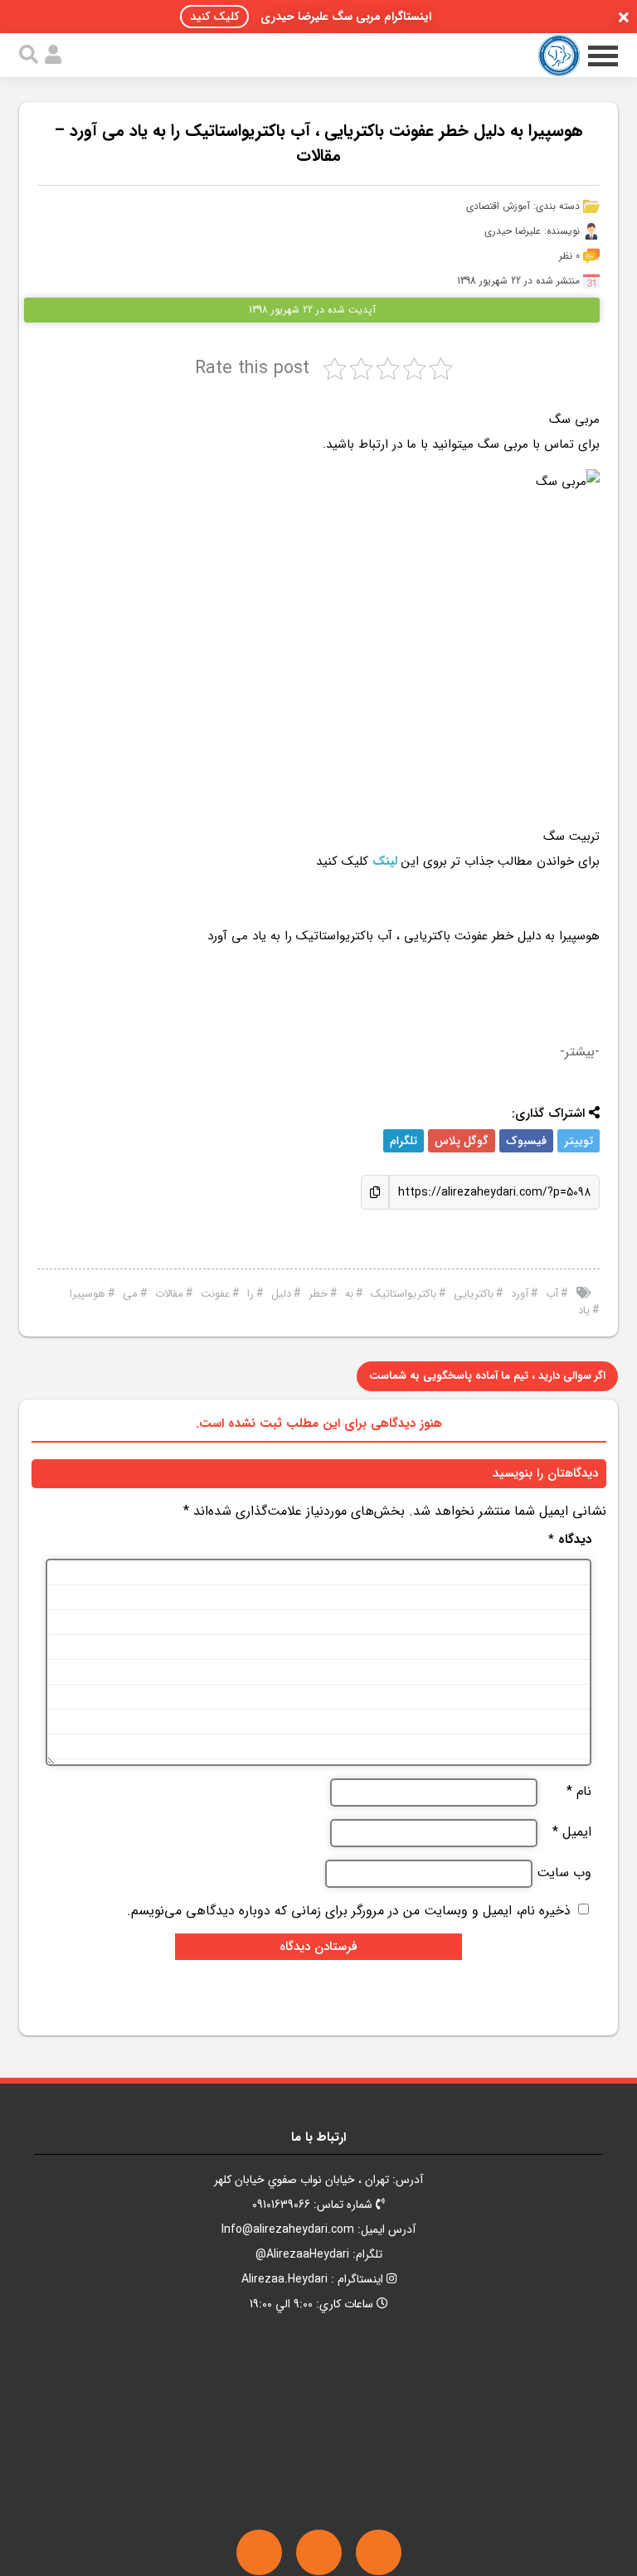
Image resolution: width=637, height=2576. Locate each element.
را (250, 1294)
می (130, 1294)
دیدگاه (570, 1540)
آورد (520, 1294)
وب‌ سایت (564, 1873)
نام (579, 1792)
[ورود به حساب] (53, 55)
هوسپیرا (88, 1294)
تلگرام (404, 1141)
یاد (584, 1310)
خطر (318, 1294)
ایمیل (572, 1832)
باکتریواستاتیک (404, 1294)
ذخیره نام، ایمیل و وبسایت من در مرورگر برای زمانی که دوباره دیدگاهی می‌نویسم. (349, 1911)
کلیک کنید (214, 17)
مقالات (169, 1294)
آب (552, 1294)
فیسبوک (526, 1141)
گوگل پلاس (462, 1141)
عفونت (215, 1294)
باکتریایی (474, 1294)
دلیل (281, 1294)
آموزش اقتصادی (498, 206)
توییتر (579, 1141)
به (349, 1294)
